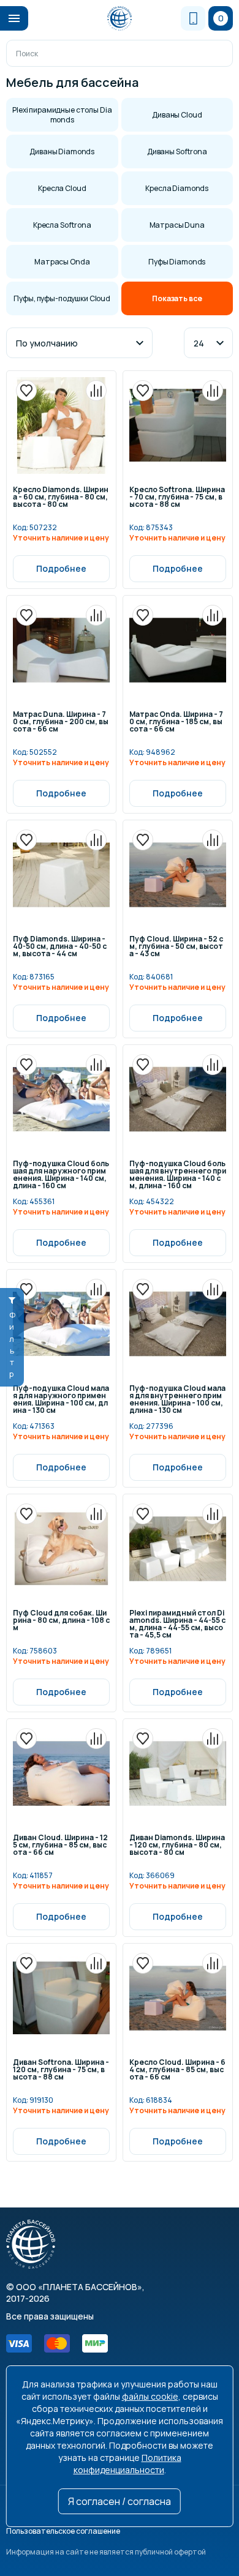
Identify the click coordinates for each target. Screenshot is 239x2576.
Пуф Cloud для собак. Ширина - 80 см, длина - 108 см (61, 1621)
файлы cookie (150, 2396)
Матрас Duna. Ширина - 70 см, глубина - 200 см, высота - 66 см (61, 722)
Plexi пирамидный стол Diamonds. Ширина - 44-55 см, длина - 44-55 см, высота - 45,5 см (177, 1624)
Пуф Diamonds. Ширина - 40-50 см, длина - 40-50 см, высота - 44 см (60, 947)
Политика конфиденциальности (127, 2464)
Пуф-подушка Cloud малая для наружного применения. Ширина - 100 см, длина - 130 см (61, 1400)
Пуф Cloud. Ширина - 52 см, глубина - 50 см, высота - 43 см (176, 947)
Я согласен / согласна (120, 2501)
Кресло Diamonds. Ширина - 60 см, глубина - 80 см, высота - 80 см (61, 498)
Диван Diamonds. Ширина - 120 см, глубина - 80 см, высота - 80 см (177, 1846)
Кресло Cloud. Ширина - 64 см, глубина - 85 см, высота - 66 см (177, 2070)
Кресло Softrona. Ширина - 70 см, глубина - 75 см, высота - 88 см (177, 498)
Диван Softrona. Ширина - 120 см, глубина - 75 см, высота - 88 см (61, 2070)
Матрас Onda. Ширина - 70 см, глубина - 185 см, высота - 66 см (176, 722)
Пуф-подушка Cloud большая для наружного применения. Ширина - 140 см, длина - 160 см (61, 1175)
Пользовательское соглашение (63, 2531)
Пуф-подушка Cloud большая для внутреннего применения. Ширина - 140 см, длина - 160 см (178, 1175)
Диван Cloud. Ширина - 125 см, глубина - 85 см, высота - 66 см (60, 1846)
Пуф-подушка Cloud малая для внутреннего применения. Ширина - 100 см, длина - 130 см (177, 1400)
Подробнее (61, 568)
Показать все (177, 298)
